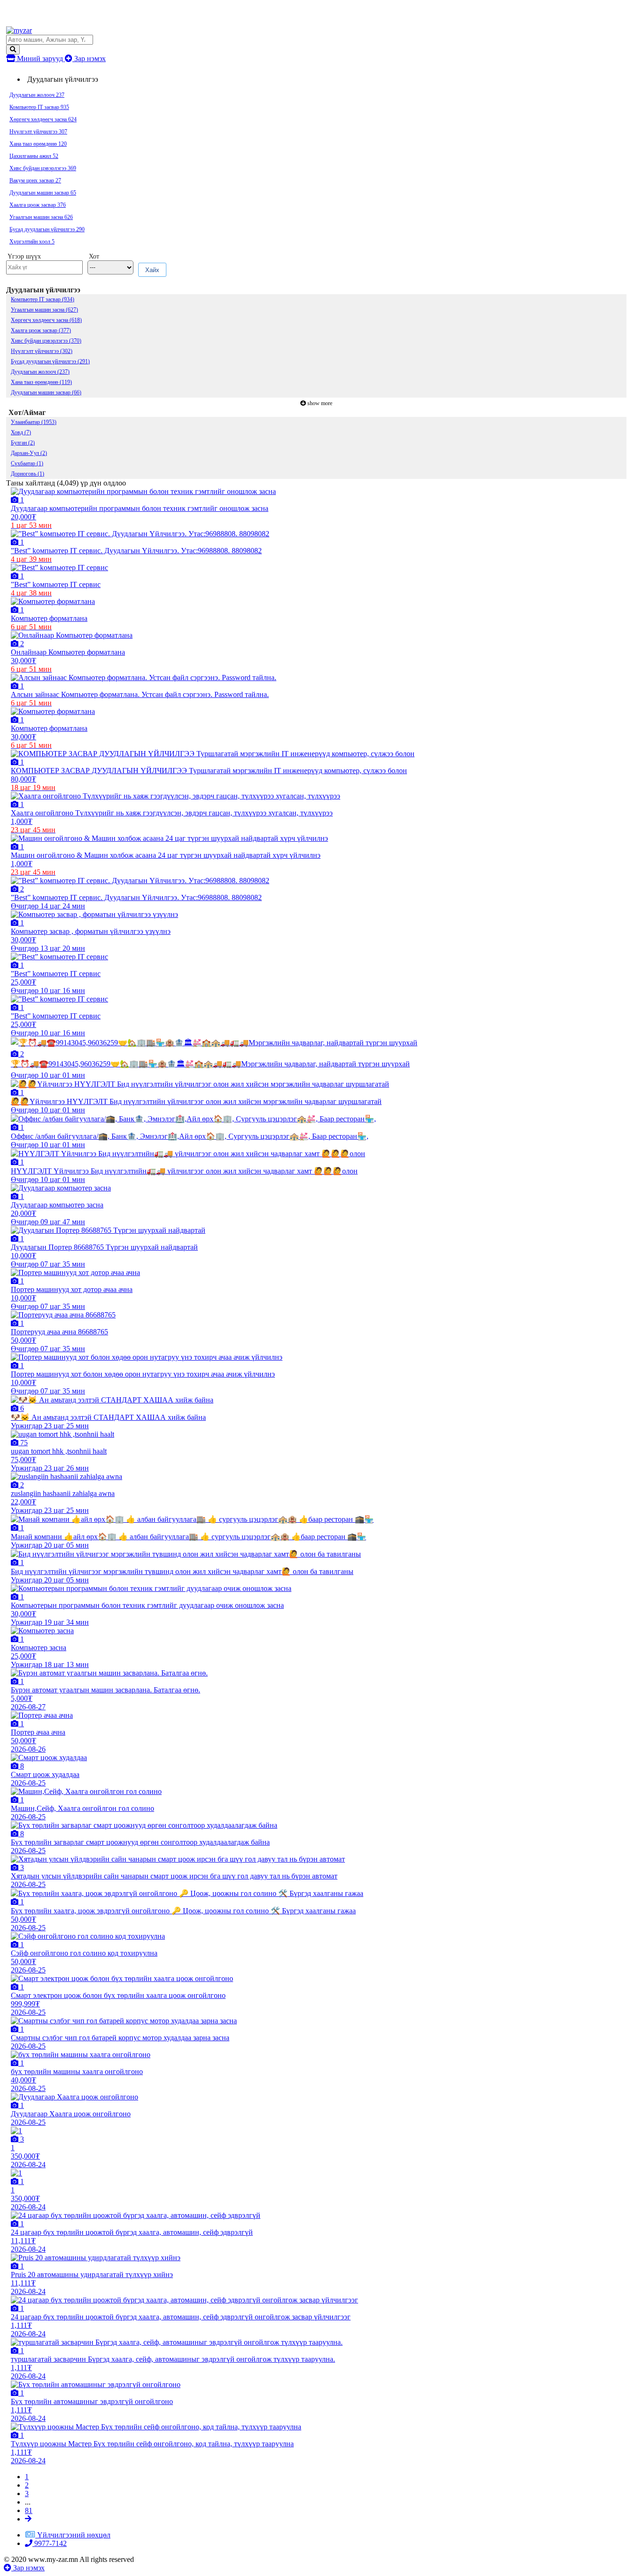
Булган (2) (23, 443)
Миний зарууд (40, 59)
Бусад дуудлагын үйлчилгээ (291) (50, 361)
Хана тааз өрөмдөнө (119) (41, 382)
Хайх (152, 270)
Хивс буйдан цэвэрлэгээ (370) (46, 341)
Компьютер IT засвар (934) (43, 299)
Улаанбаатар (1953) (34, 422)
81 (29, 2510)
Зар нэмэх (89, 59)
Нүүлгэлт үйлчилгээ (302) (42, 351)
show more (320, 403)
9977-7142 (50, 2543)
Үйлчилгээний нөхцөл (74, 2535)
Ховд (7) (21, 432)
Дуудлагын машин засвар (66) (46, 392)
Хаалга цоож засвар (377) (41, 330)
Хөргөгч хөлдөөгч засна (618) (46, 320)
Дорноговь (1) (27, 474)
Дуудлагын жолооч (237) (40, 372)
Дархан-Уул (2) (29, 453)
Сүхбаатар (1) (27, 463)
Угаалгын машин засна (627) (44, 310)
